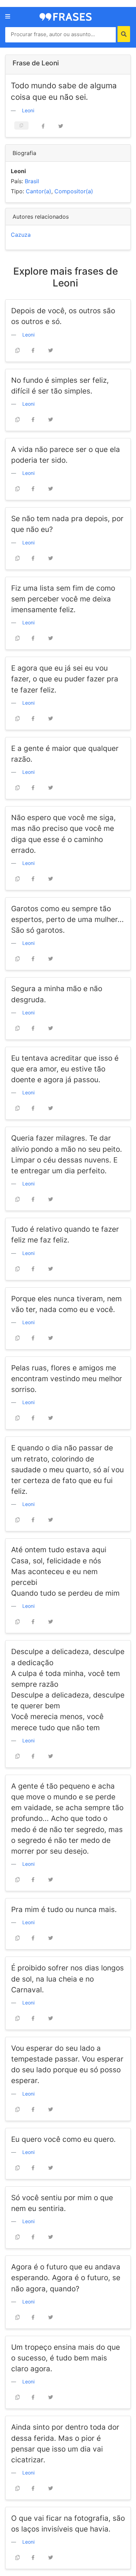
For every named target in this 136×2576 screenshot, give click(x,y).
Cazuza (21, 235)
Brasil (32, 181)
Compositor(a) (74, 191)
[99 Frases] (66, 16)
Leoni (28, 110)
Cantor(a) (39, 191)
